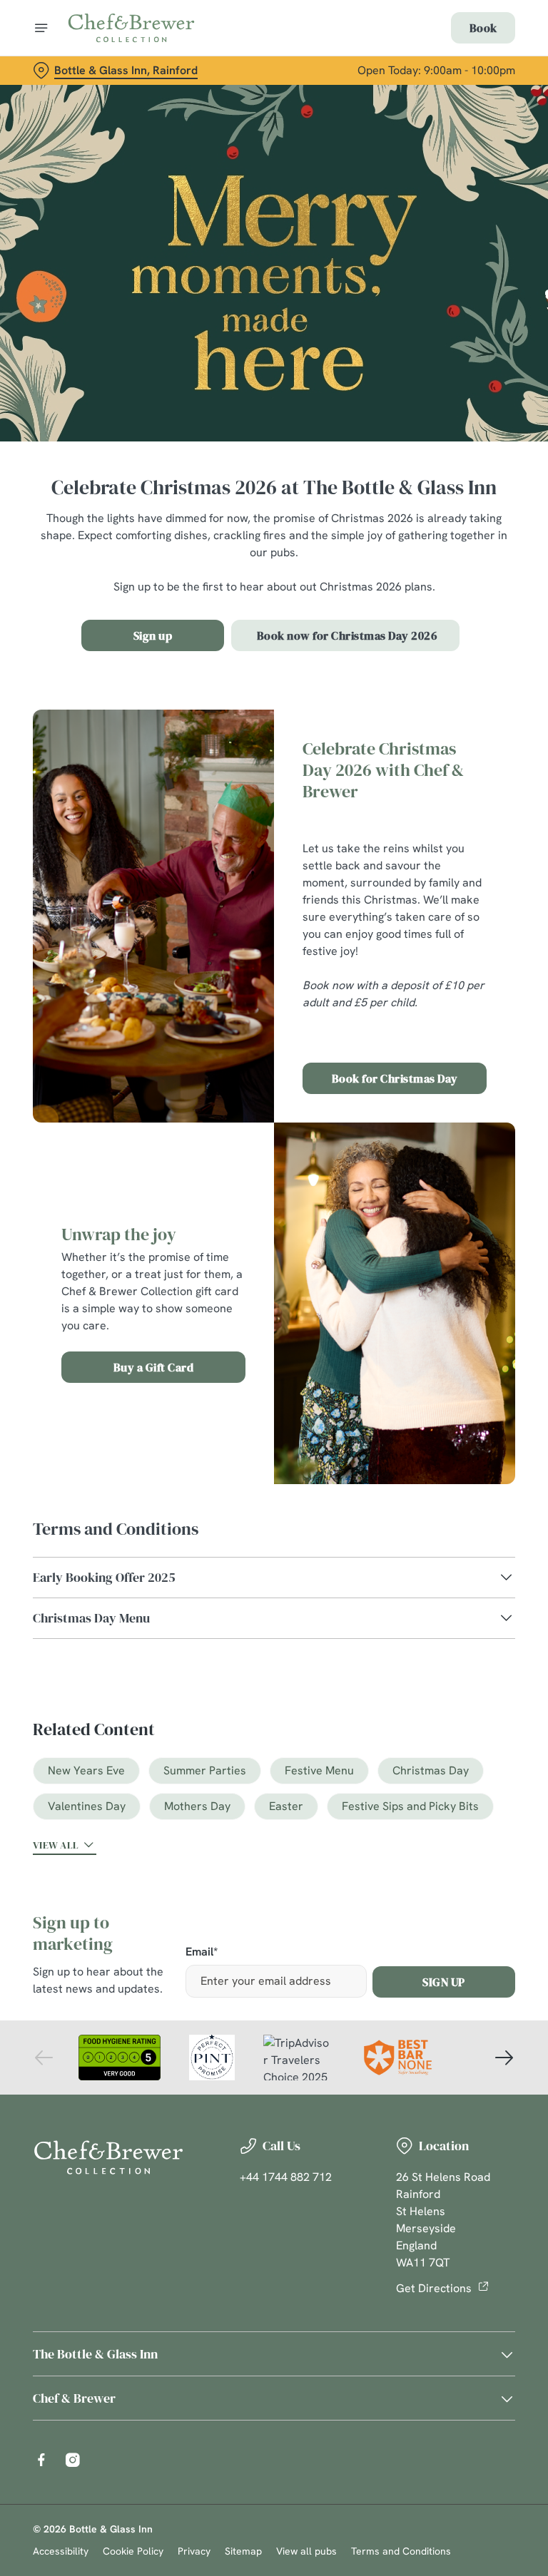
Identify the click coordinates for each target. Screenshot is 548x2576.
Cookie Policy (133, 2551)
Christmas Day (431, 1770)
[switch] (207, 1338)
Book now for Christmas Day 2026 (345, 635)
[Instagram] (73, 2460)
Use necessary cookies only (271, 1436)
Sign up (153, 635)
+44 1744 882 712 (286, 2177)
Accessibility (61, 2551)
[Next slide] (504, 2058)
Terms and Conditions (401, 2551)
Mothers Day (197, 1806)
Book (483, 28)
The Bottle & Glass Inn (95, 2354)
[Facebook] (41, 2460)
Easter (286, 1806)
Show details (471, 1390)
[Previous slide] (44, 2058)
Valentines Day (87, 1806)
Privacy (194, 2551)
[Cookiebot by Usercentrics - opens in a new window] (469, 1129)
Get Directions (434, 2288)
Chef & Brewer (74, 2398)
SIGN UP (444, 1982)
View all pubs (306, 2551)
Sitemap (243, 2551)
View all (56, 1845)
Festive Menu (319, 1770)
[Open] (41, 28)
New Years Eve (86, 1770)
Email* (202, 1952)
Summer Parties (205, 1770)
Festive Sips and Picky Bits (410, 1806)
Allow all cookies (447, 1436)
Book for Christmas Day (395, 1078)
